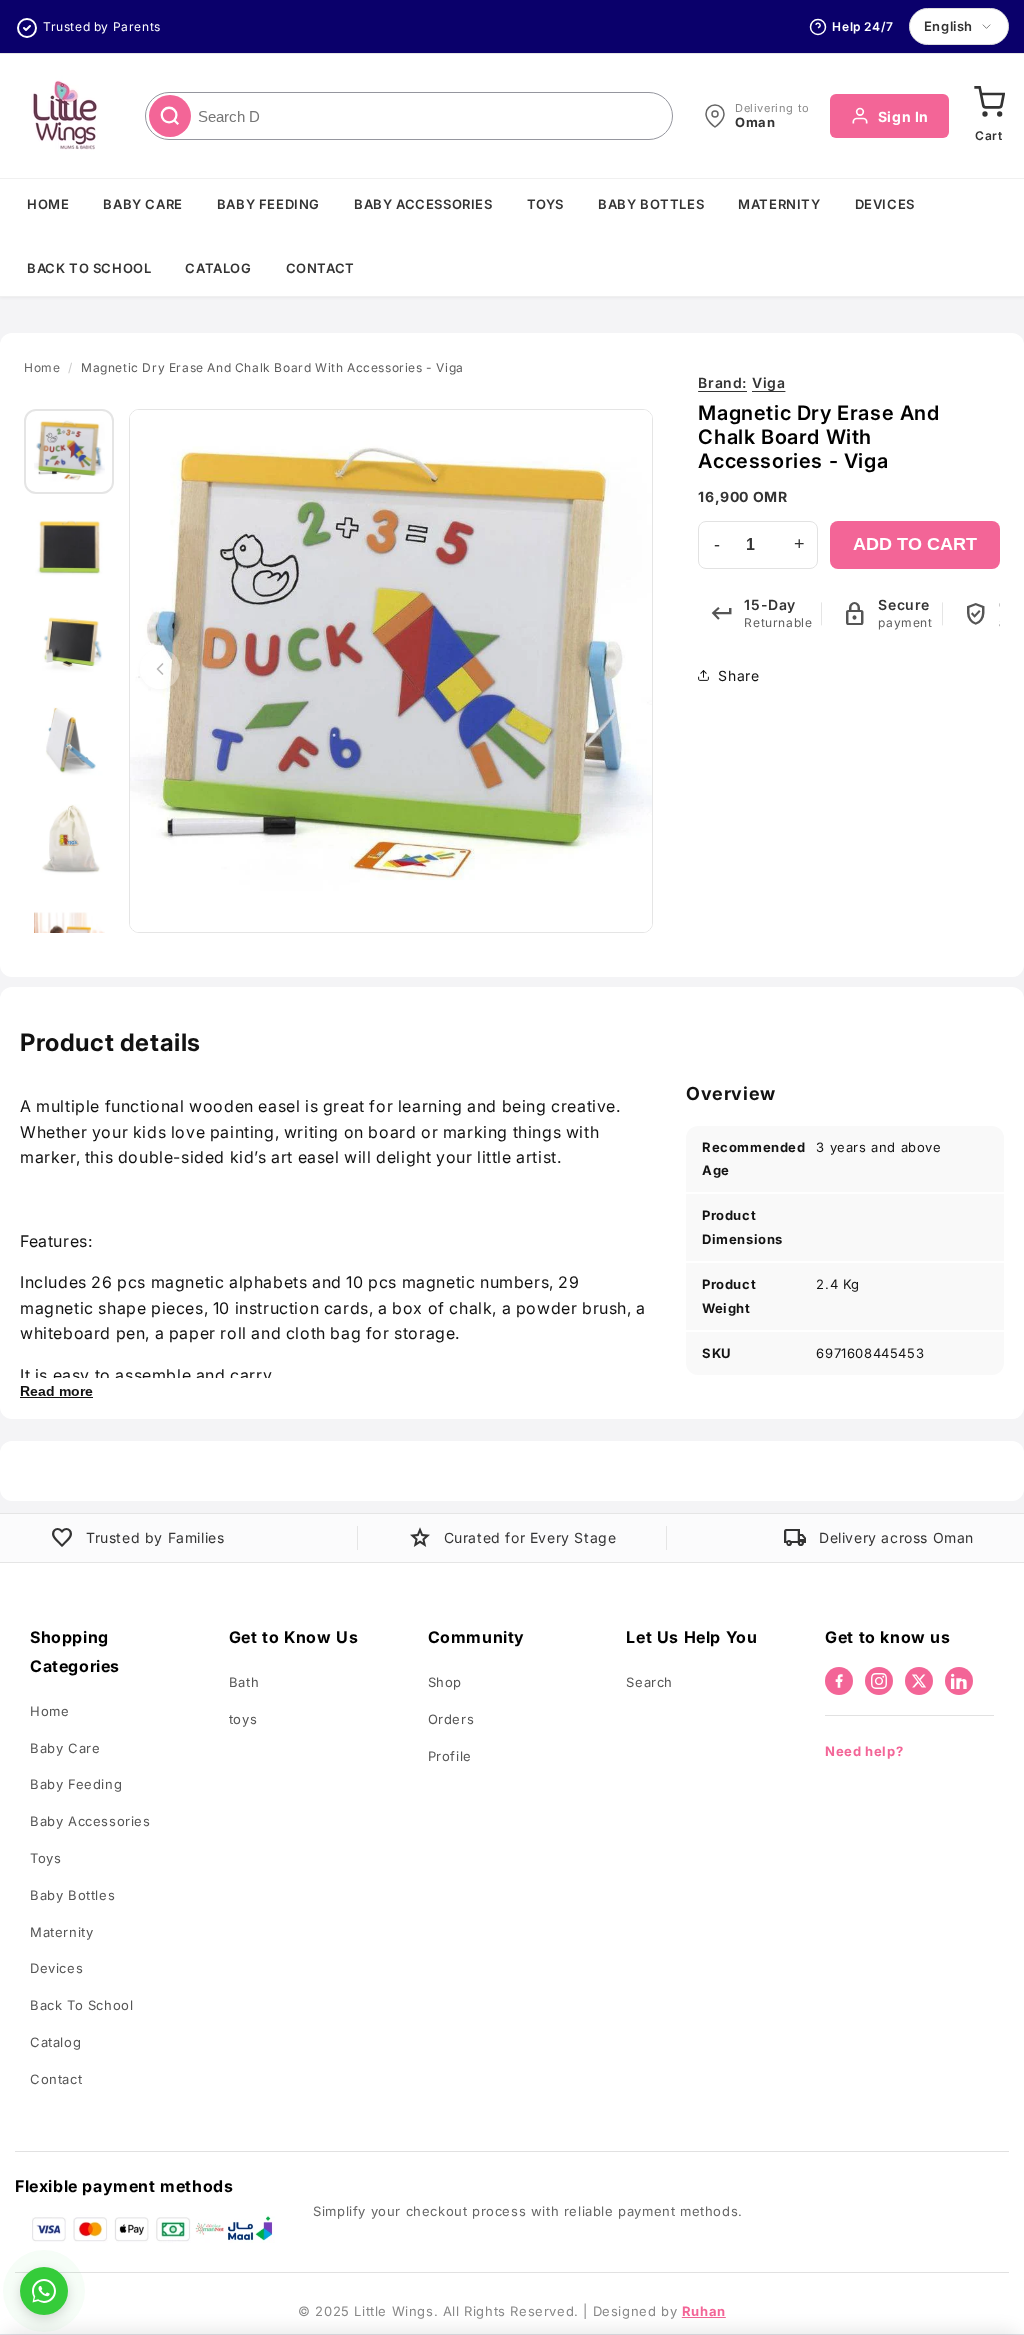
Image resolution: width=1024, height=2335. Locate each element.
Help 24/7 (862, 26)
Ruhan (704, 2311)
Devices (885, 204)
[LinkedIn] (959, 1681)
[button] (989, 116)
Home (48, 204)
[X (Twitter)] (919, 1681)
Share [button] (738, 675)
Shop (445, 1682)
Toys (545, 204)
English (948, 26)
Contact (320, 268)
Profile (450, 1756)
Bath (244, 1682)
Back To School (89, 268)
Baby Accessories (423, 204)
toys (243, 1719)
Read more (56, 1391)
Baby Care (142, 204)
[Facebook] (839, 1681)
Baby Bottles (651, 204)
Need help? (864, 1751)
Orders (451, 1719)
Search (649, 1682)
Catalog (218, 268)
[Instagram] (879, 1681)
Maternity (779, 204)
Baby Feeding (268, 204)
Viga (741, 382)
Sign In (903, 116)
